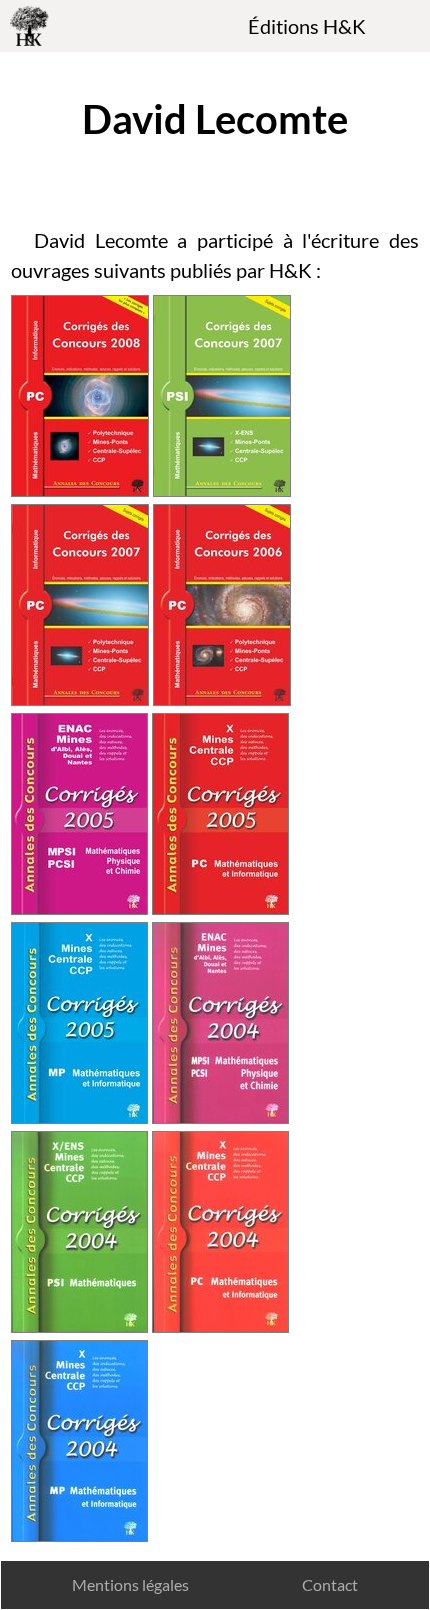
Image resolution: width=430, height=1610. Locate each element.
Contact (330, 1584)
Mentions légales (130, 1584)
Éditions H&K (307, 26)
